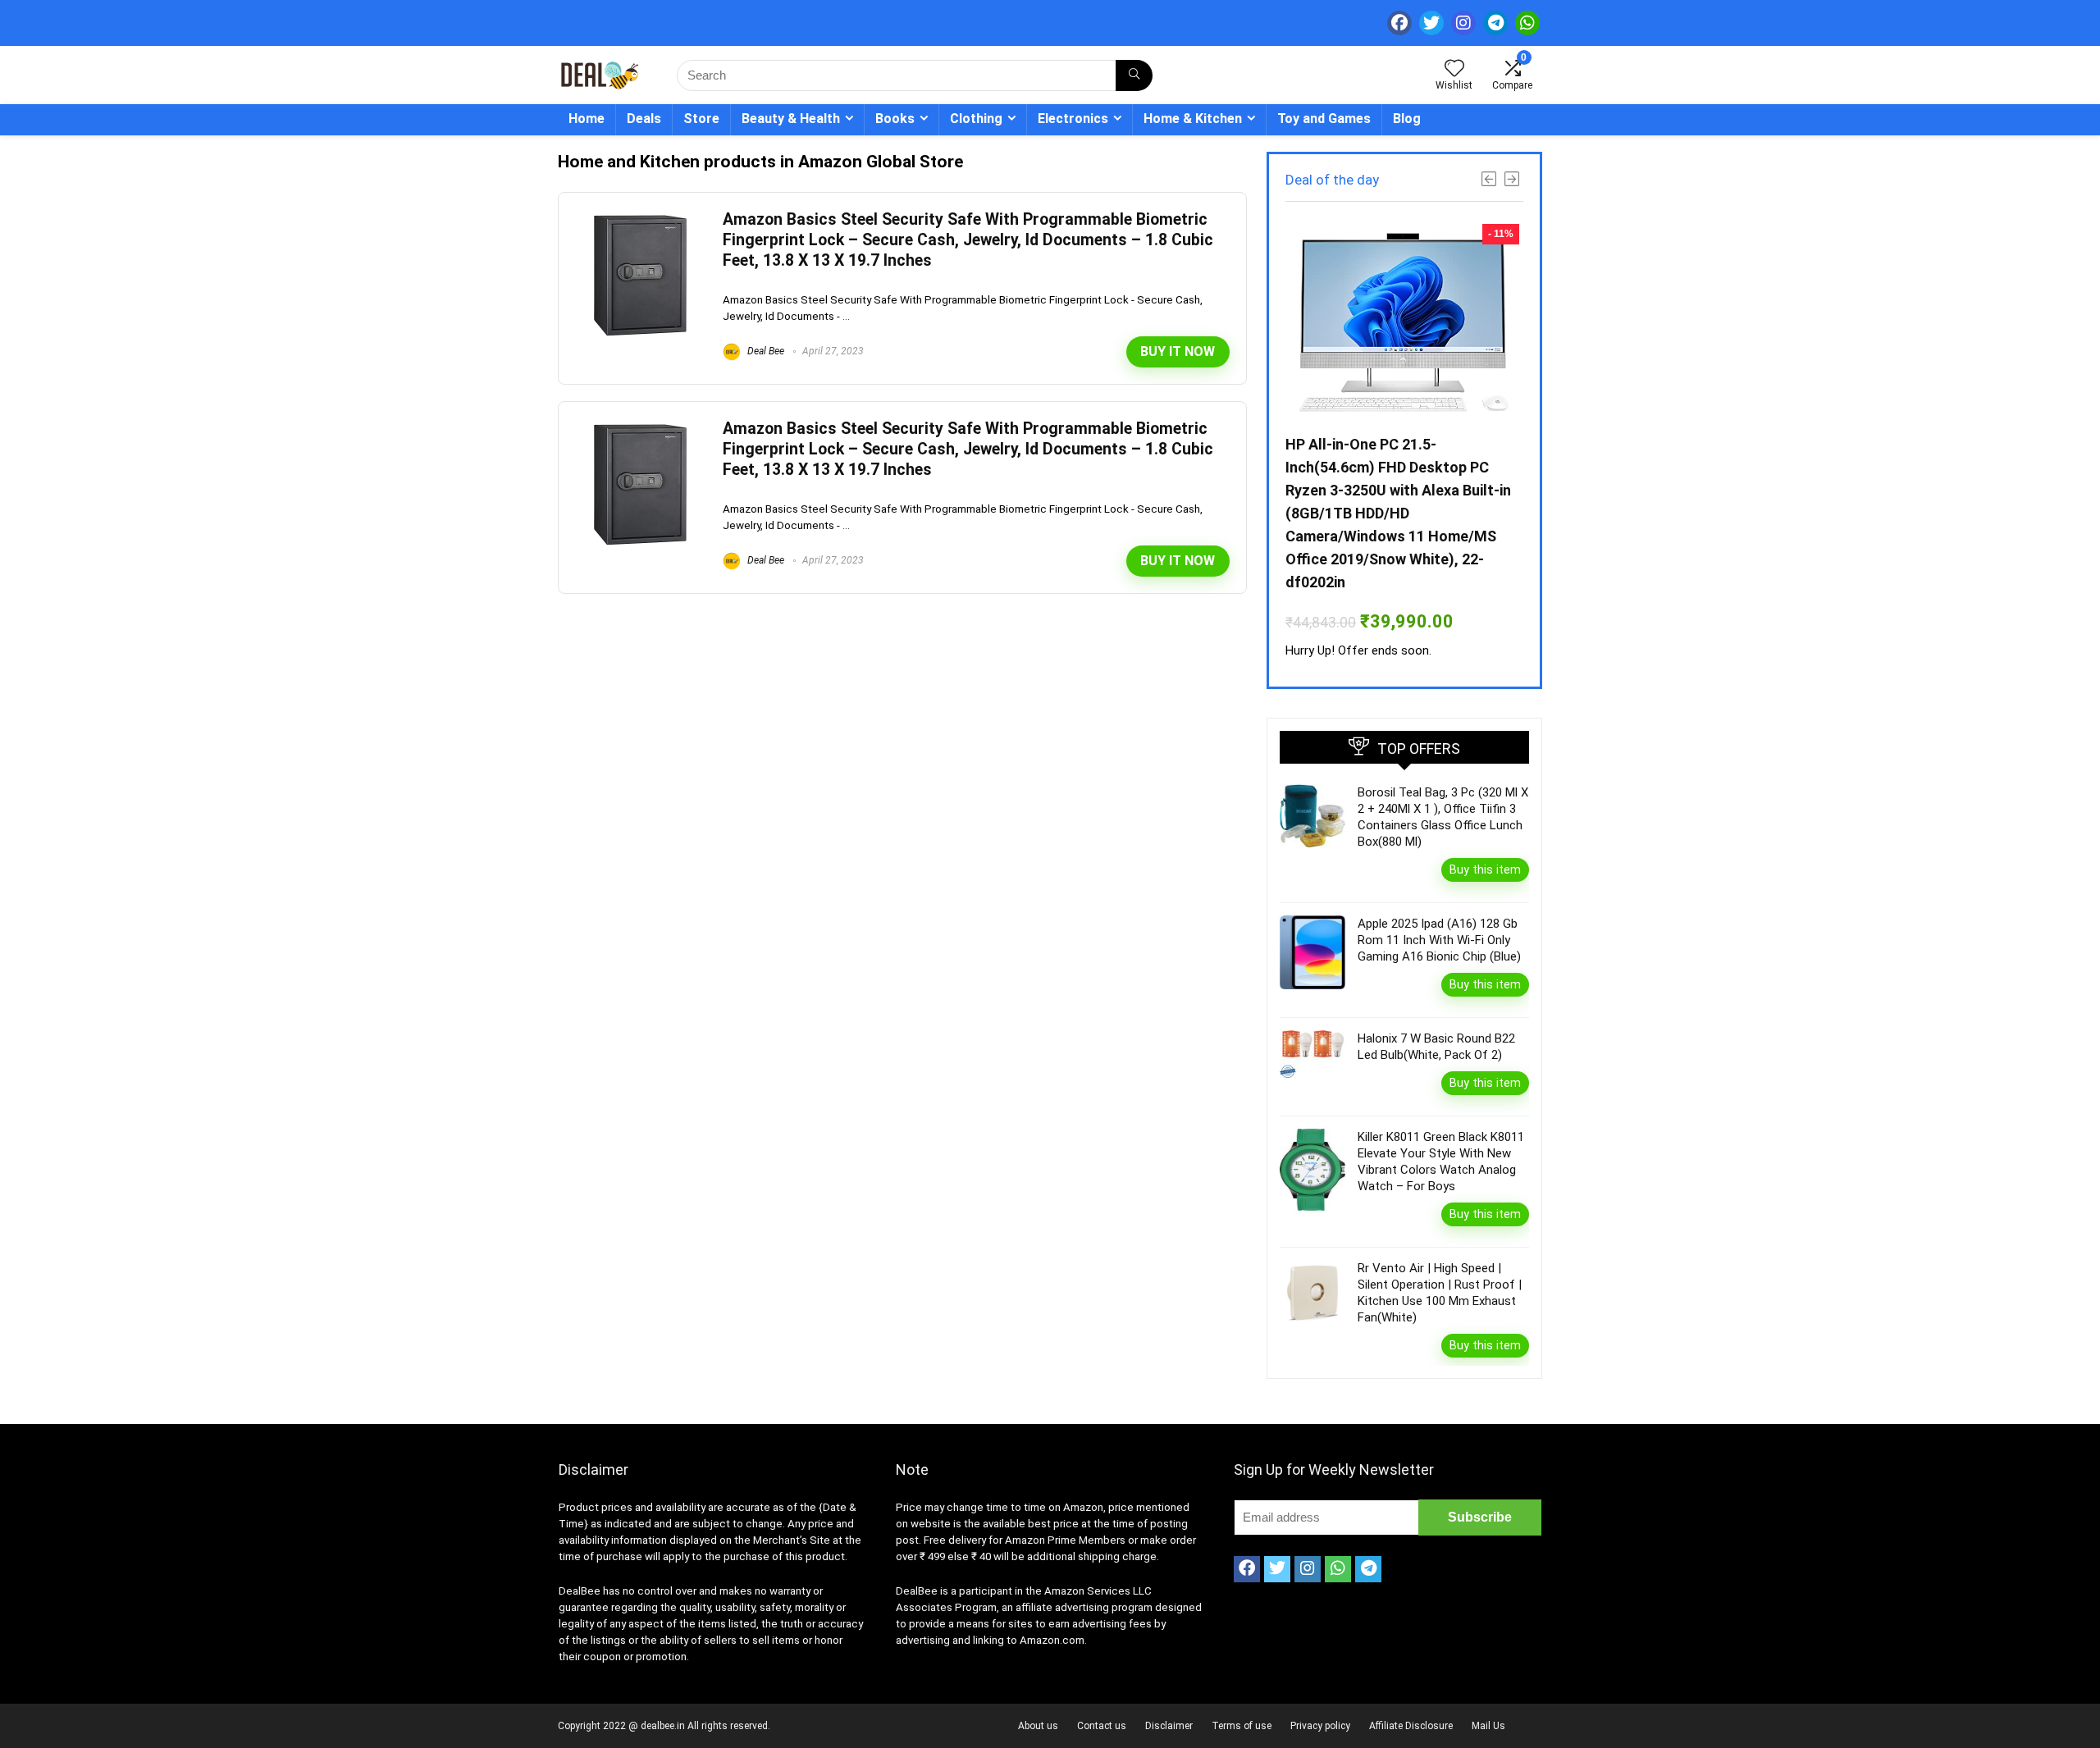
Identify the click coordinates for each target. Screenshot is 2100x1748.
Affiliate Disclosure (1411, 1726)
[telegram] (1495, 23)
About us (1038, 1726)
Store (701, 119)
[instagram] (1463, 23)
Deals (644, 119)
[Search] (1134, 75)
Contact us (1102, 1726)
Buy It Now (1178, 351)
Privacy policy (1320, 1726)
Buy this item (1485, 869)
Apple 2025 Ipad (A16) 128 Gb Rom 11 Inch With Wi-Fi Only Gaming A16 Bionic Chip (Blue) (1439, 940)
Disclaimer (1169, 1726)
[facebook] (1399, 23)
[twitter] (1431, 23)
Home (587, 119)
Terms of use (1242, 1726)
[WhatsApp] (1527, 23)
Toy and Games (1324, 119)
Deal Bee (765, 351)
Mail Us (1488, 1726)
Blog (1407, 119)
